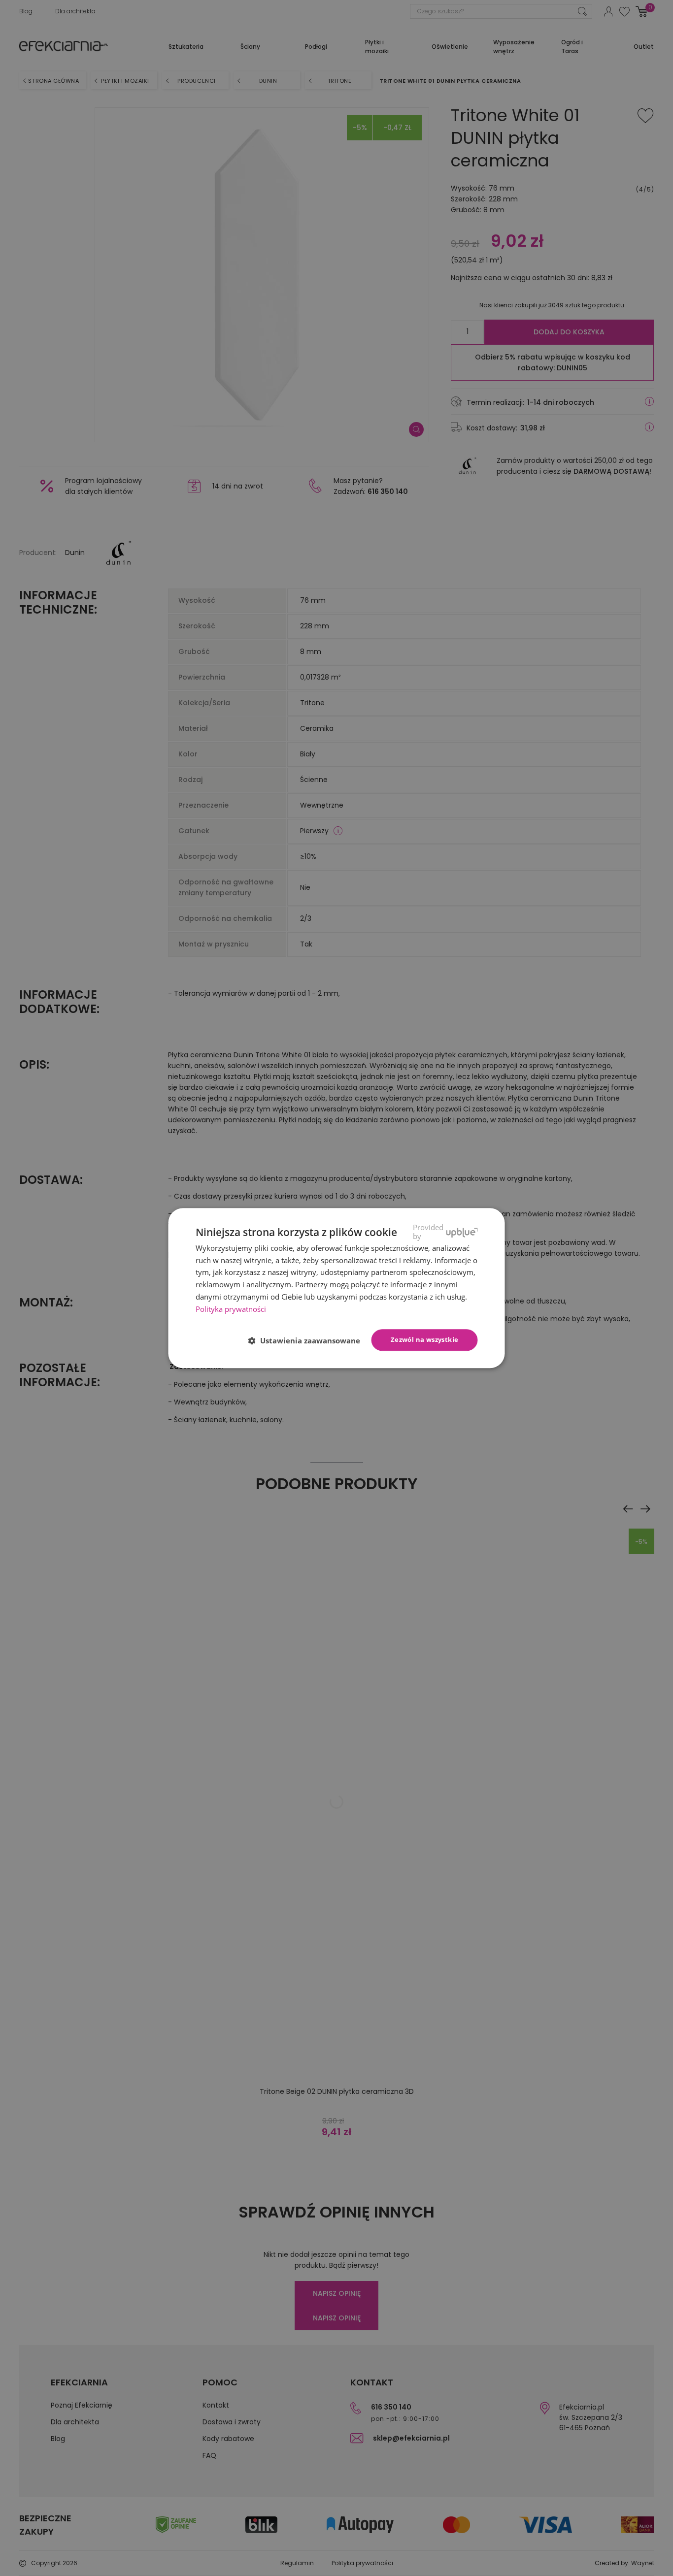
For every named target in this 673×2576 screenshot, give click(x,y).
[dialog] (337, 1288)
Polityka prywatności (231, 1309)
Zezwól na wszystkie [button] (425, 1340)
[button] (308, 1340)
